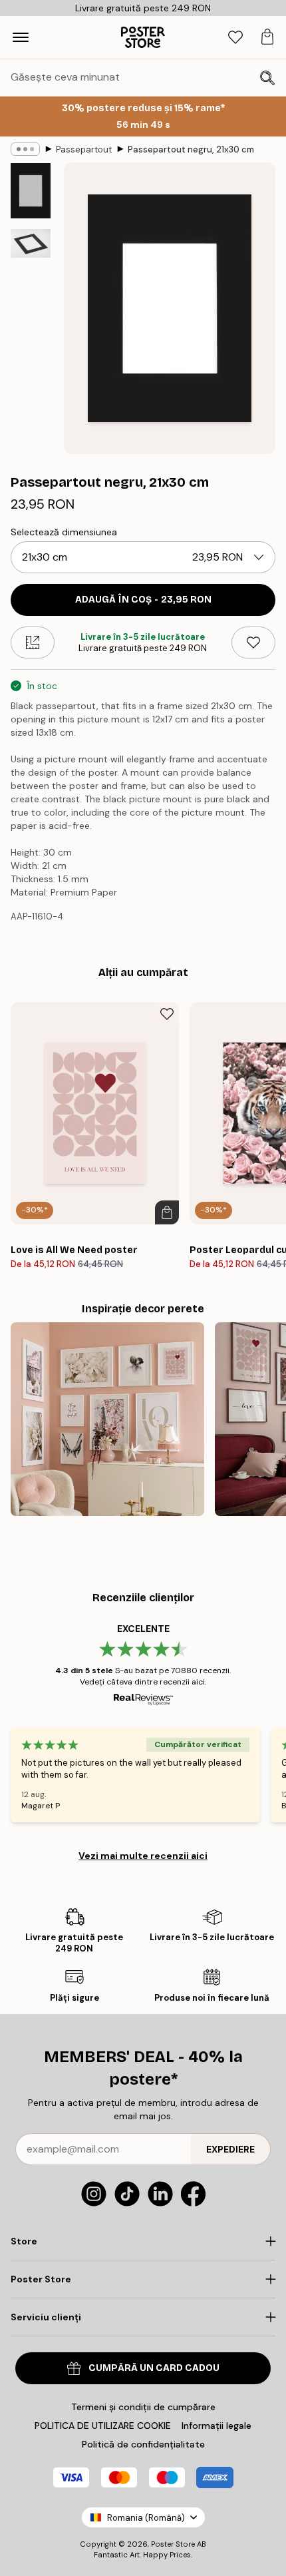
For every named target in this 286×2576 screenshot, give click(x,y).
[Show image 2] (31, 243)
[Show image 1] (31, 191)
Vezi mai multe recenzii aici (143, 1856)
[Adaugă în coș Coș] (167, 1212)
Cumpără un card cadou (154, 2368)
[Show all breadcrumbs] (25, 149)
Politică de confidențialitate (143, 2444)
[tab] (235, 38)
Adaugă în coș (143, 600)
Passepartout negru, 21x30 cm (191, 149)
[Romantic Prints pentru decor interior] (107, 1419)
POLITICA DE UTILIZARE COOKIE (103, 2426)
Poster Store (173, 2544)
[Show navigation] (21, 37)
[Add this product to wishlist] (253, 643)
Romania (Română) (146, 2518)
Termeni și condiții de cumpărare (143, 2407)
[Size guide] (33, 643)
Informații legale (216, 2426)
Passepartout (84, 149)
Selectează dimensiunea (64, 532)
